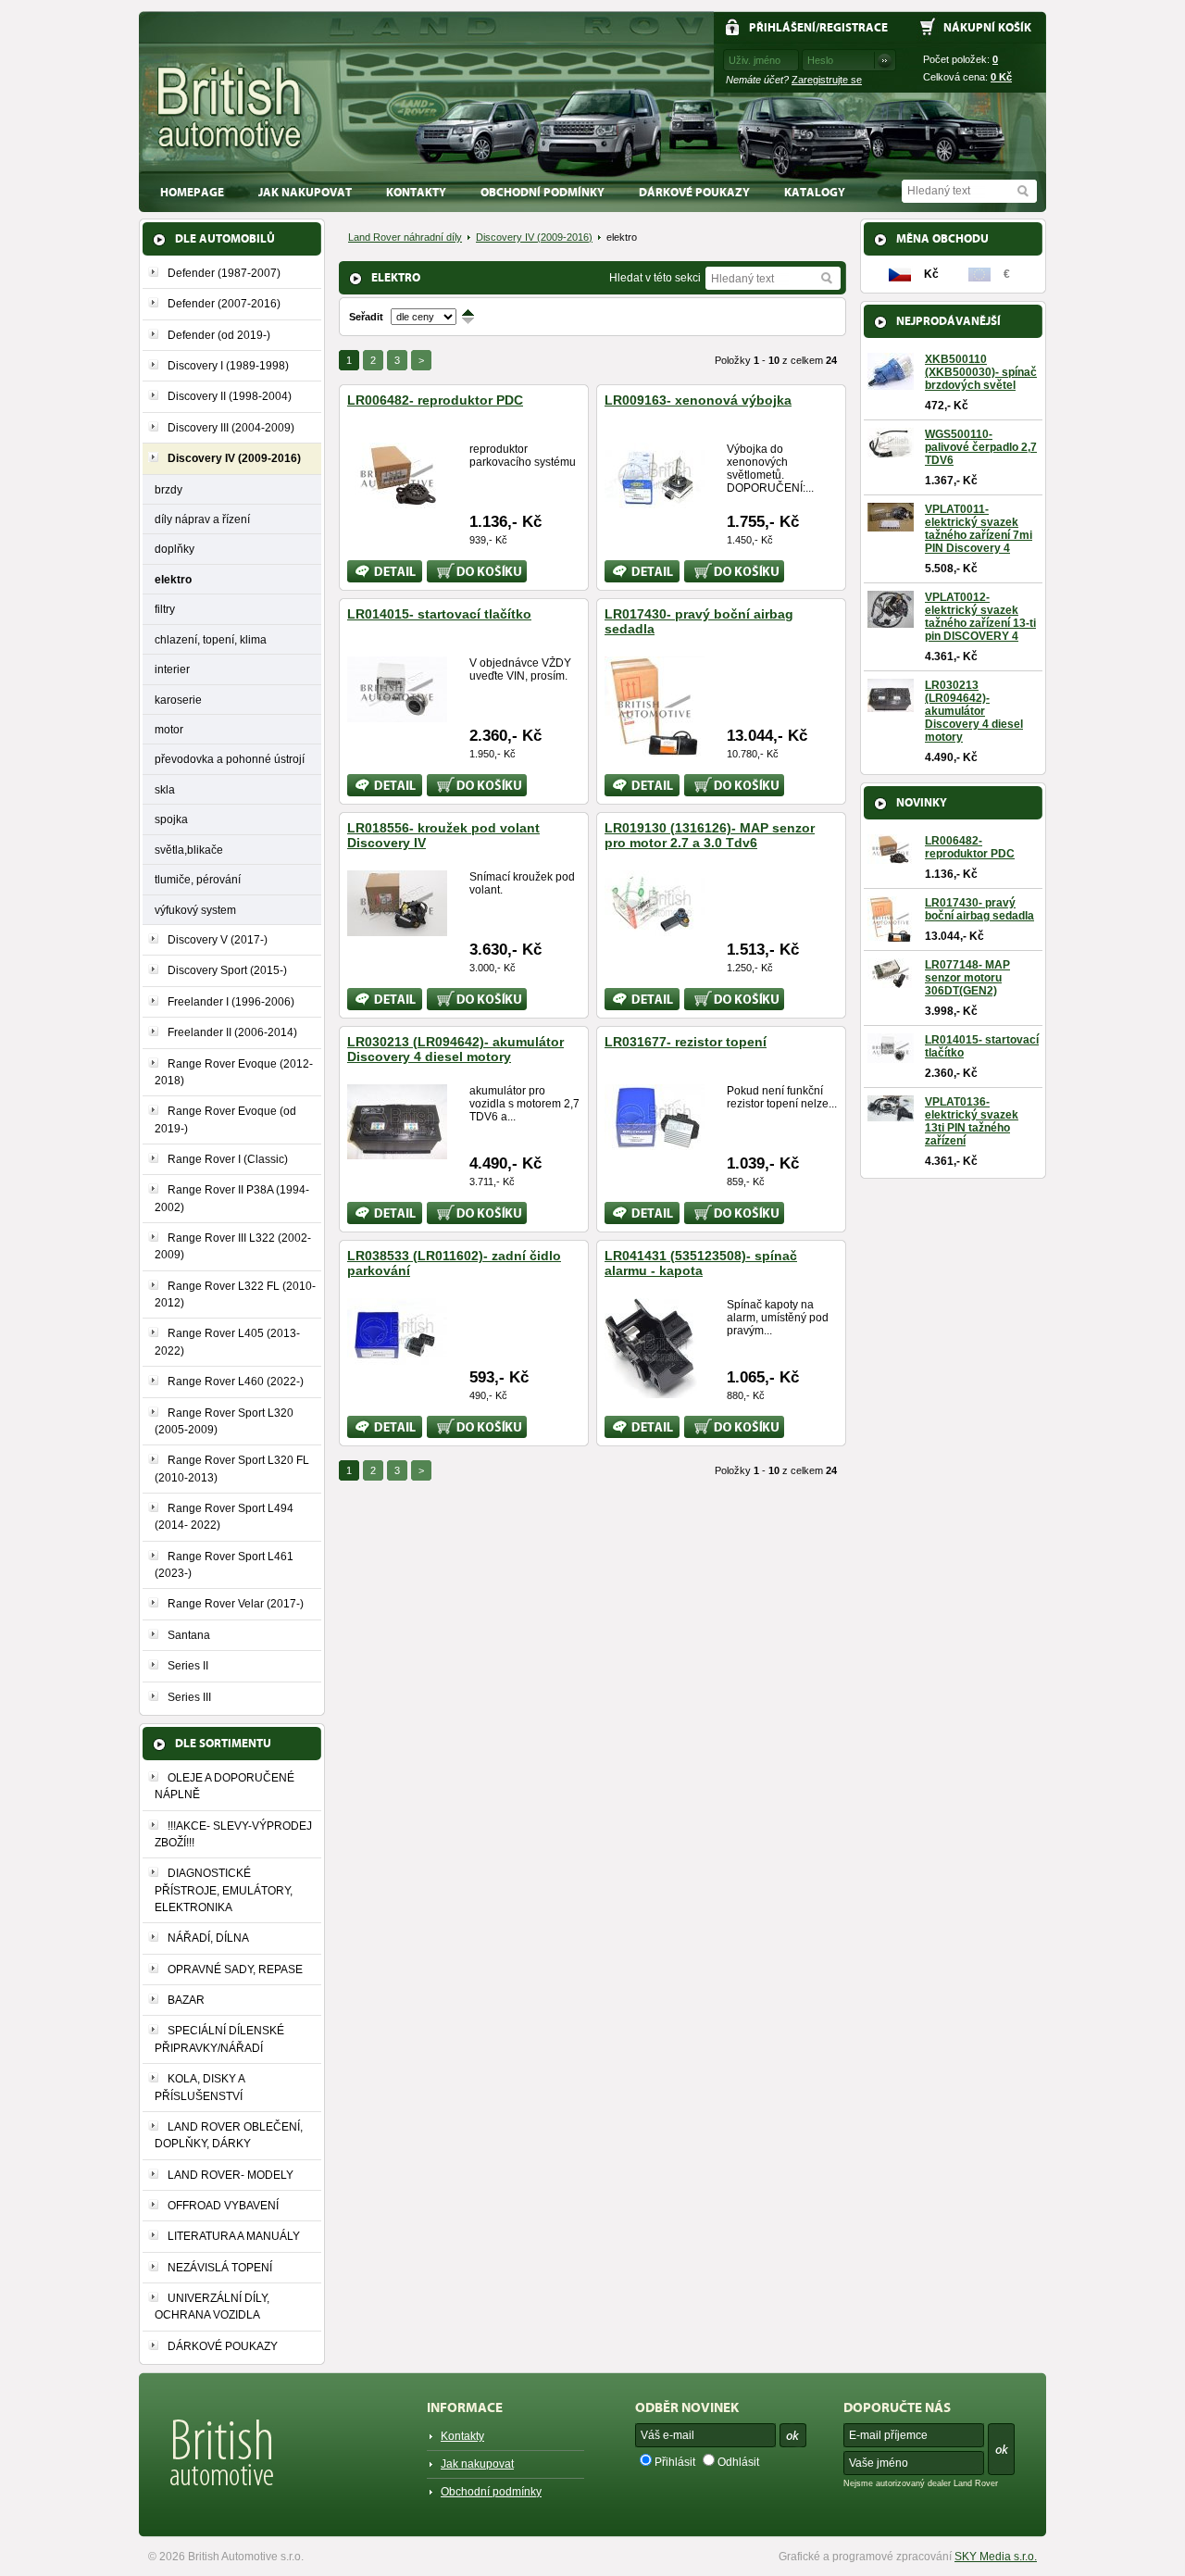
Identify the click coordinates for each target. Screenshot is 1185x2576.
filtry (165, 609)
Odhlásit (738, 2462)
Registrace (854, 27)
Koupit (443, 567)
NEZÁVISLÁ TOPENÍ (220, 2268)
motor (169, 729)
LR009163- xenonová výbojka (698, 400)
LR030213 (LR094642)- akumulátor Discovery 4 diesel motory (455, 1049)
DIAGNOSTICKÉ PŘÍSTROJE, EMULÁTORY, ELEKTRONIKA (224, 1890)
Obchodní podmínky (543, 192)
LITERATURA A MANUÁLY (234, 2236)
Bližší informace (372, 571)
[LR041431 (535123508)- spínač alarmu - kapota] (651, 1391)
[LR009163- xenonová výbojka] (655, 501)
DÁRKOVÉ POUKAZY (694, 192)
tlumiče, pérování (198, 879)
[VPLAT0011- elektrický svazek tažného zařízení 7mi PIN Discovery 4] (891, 525)
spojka (171, 819)
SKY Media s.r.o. (996, 2557)
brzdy (168, 489)
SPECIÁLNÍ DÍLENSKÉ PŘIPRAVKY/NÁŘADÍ (219, 2039)
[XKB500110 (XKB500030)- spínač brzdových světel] (891, 383)
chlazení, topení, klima (211, 639)
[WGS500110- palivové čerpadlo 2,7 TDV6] (891, 451)
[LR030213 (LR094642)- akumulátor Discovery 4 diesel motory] (397, 1152)
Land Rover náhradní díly (405, 237)
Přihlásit (675, 2462)
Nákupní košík (987, 27)
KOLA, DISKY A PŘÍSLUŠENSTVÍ (200, 2087)
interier (172, 669)
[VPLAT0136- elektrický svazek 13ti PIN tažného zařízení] (891, 1115)
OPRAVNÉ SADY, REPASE (235, 1970)
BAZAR (186, 2000)
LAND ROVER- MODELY (231, 2175)
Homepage (192, 192)
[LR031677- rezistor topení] (655, 1143)
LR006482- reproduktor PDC (435, 400)
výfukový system (195, 910)
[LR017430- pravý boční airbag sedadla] (655, 749)
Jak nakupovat (305, 192)
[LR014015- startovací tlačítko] (397, 715)
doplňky (175, 549)
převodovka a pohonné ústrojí (230, 759)
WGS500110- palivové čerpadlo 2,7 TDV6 (981, 447)
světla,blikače (189, 850)
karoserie (178, 700)
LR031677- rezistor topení (686, 1042)
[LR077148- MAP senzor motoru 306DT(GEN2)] (891, 982)
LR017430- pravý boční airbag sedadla (979, 909)
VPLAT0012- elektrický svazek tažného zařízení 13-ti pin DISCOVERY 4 (980, 617)
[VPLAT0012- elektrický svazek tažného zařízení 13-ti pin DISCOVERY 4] (891, 621)
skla (165, 789)
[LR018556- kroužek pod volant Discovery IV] (397, 929)
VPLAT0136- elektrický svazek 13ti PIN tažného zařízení (972, 1121)
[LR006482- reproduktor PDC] (397, 501)
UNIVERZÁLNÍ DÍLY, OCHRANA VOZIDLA (212, 2307)
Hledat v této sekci (655, 278)
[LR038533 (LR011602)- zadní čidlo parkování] (397, 1357)
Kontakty (416, 192)
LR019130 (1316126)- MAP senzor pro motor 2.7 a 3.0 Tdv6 (710, 835)
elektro (173, 579)
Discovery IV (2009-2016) (534, 237)
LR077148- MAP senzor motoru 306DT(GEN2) (967, 978)
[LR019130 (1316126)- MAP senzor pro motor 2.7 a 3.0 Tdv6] (655, 929)
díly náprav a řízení (202, 519)
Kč (1001, 77)
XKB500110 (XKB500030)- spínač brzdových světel (981, 372)
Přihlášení (782, 27)
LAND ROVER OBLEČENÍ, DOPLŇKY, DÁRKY (229, 2135)
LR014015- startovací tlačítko (439, 614)
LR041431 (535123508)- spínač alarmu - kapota (701, 1263)
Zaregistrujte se (827, 80)
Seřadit (366, 317)
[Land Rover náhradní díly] (230, 108)
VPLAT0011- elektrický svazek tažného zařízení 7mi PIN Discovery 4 (979, 529)
